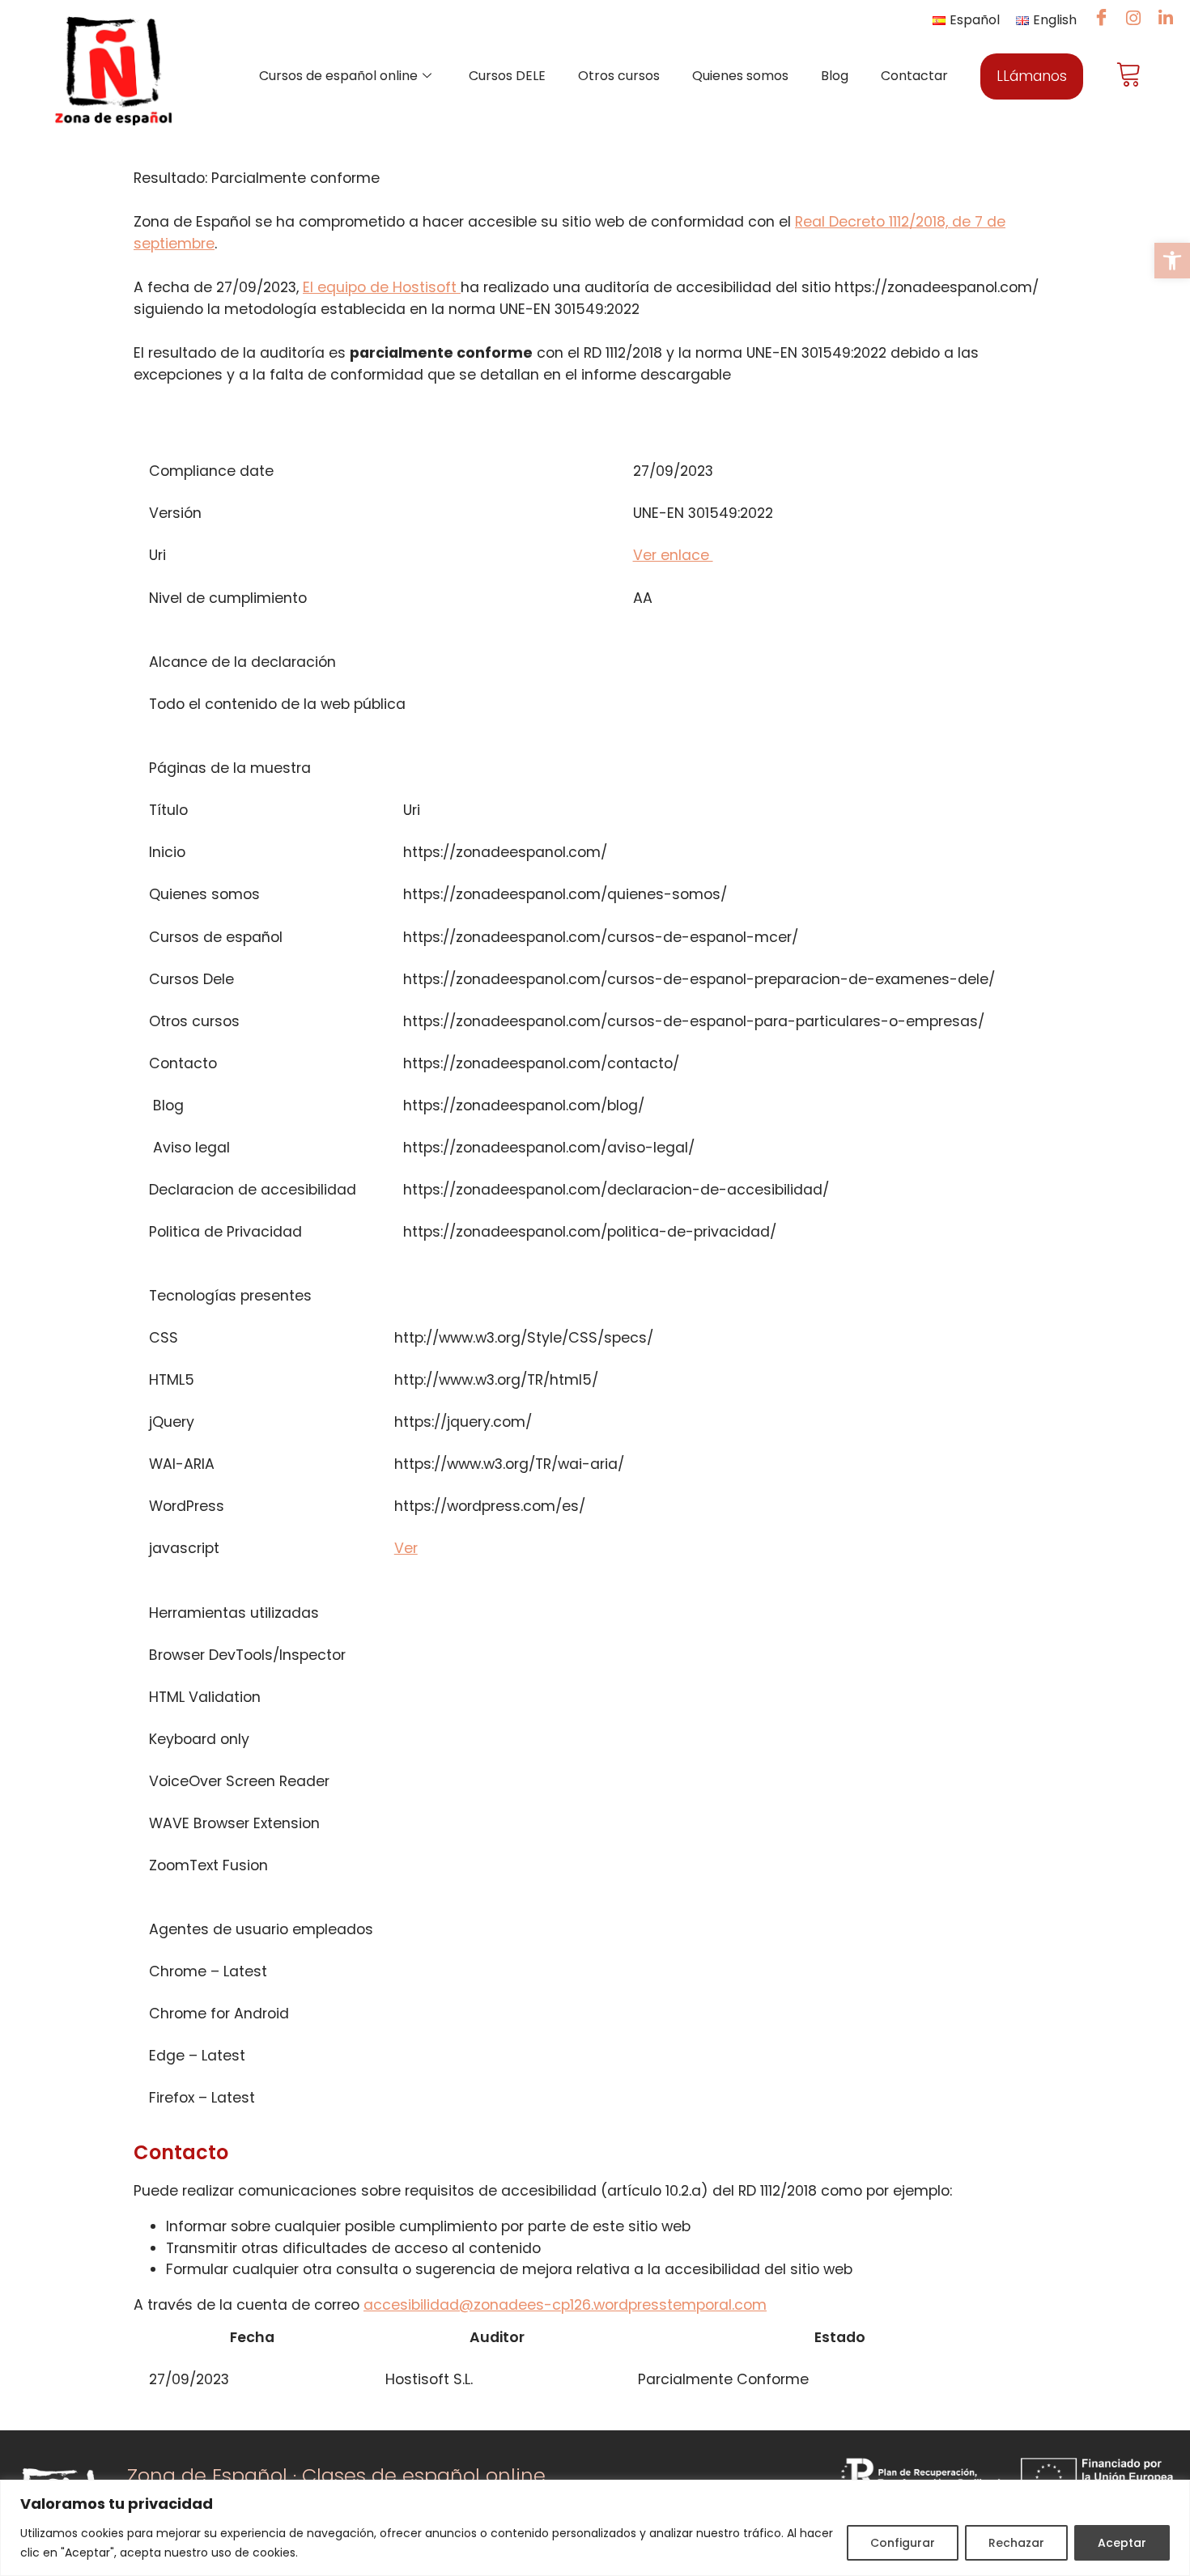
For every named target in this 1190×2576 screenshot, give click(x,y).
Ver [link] (406, 1548)
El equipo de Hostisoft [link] (382, 287)
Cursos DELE (507, 76)
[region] (595, 2528)
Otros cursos (619, 76)
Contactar (914, 76)
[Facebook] (1101, 19)
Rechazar (1016, 2543)
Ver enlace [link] (673, 555)
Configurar (903, 2543)
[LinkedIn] (1166, 19)
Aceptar (1122, 2543)
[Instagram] (1133, 19)
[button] (1172, 261)
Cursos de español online (338, 76)
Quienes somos (740, 76)
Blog (835, 76)
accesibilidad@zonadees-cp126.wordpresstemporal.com (565, 2305)
